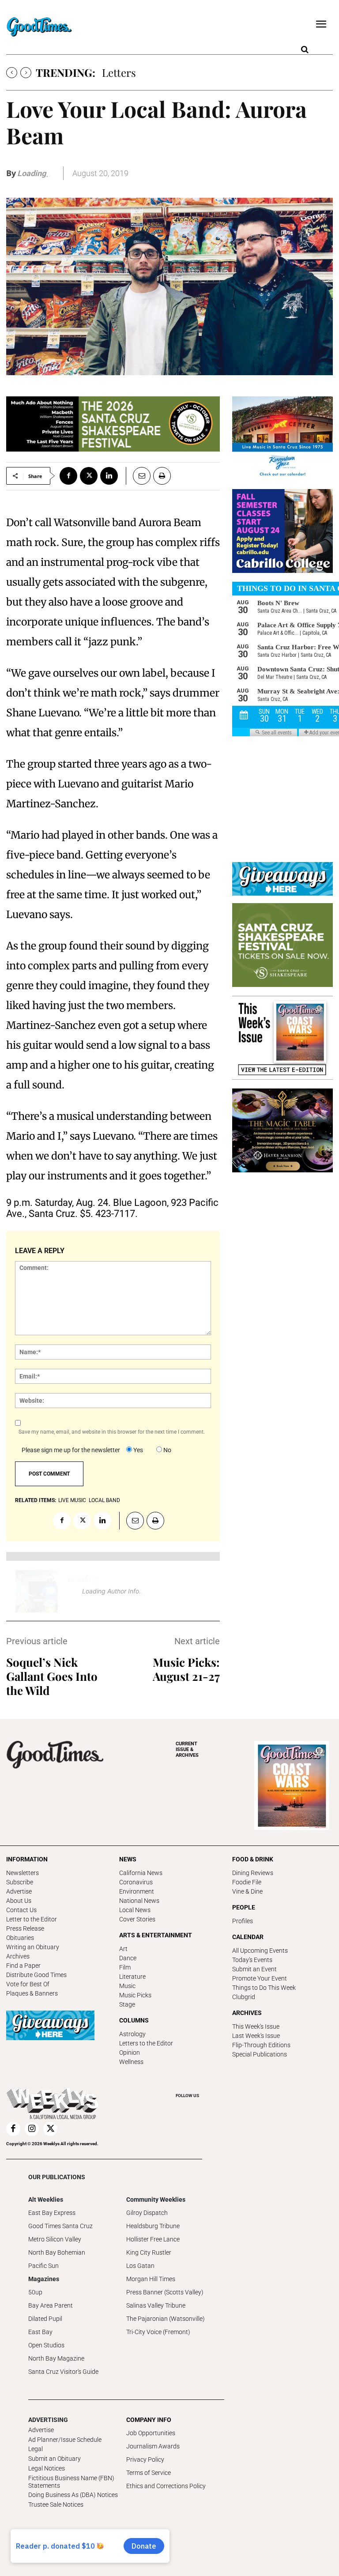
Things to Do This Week (264, 1988)
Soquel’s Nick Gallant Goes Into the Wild (52, 1676)
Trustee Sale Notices (56, 2504)
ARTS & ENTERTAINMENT (156, 1935)
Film (125, 1967)
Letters (119, 72)
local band (104, 1500)
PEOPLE (244, 1907)
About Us (19, 1901)
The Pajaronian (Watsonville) (166, 2319)
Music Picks (135, 1995)
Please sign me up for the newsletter (71, 1450)
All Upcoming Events (260, 1951)
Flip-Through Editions (261, 2045)
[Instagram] (32, 2129)
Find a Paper (23, 1966)
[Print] (162, 476)
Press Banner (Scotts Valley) (165, 2292)
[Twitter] (89, 476)
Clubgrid (244, 1997)
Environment (137, 1891)
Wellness (131, 2062)
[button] (305, 50)
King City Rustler (149, 2252)
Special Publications (260, 2054)
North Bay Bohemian (57, 2252)
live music (72, 1500)
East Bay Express (52, 2213)
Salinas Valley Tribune (156, 2305)
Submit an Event (254, 1969)
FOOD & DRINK (253, 1859)
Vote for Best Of (28, 1984)
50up (35, 2292)
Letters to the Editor (146, 2043)
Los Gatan (140, 2266)
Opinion (130, 2053)
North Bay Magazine (56, 2358)
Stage (127, 2004)
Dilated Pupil (45, 2319)
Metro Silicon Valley (55, 2239)
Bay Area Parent (51, 2305)
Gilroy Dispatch (147, 2213)
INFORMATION (27, 1859)
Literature (132, 1977)
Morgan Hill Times (151, 2279)
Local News (135, 1910)
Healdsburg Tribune (153, 2226)
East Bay (40, 2332)
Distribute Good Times (36, 1975)
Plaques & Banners (32, 1993)
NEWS (128, 1859)
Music (127, 1986)
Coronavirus (136, 1882)
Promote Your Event (260, 1978)
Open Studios (46, 2345)
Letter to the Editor (32, 1919)
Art (123, 1949)
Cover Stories (137, 1919)
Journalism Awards (153, 2446)
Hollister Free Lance (153, 2239)
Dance (128, 1958)
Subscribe (20, 1882)
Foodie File (247, 1882)
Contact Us (21, 1910)
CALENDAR (248, 1937)
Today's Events (252, 1960)
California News (141, 1873)
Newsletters (23, 1873)
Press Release (25, 1928)
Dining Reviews (253, 1873)
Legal (36, 2449)
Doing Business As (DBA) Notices (73, 2495)
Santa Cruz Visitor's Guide (63, 2372)
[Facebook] (68, 476)
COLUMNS (134, 2020)
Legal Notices (47, 2468)
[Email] (138, 476)
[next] (26, 73)
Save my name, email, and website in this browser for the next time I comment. (112, 1432)
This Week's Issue (256, 2026)
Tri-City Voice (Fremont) (158, 2332)
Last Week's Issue (256, 2036)
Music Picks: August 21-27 (186, 1669)
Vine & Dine (247, 1891)
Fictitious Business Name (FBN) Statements (71, 2482)
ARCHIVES (187, 1749)
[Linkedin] (109, 476)
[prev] (12, 73)
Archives (18, 1956)
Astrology (132, 2034)
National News (139, 1901)
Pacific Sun (43, 2266)
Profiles (243, 1921)
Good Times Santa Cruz (60, 2226)
